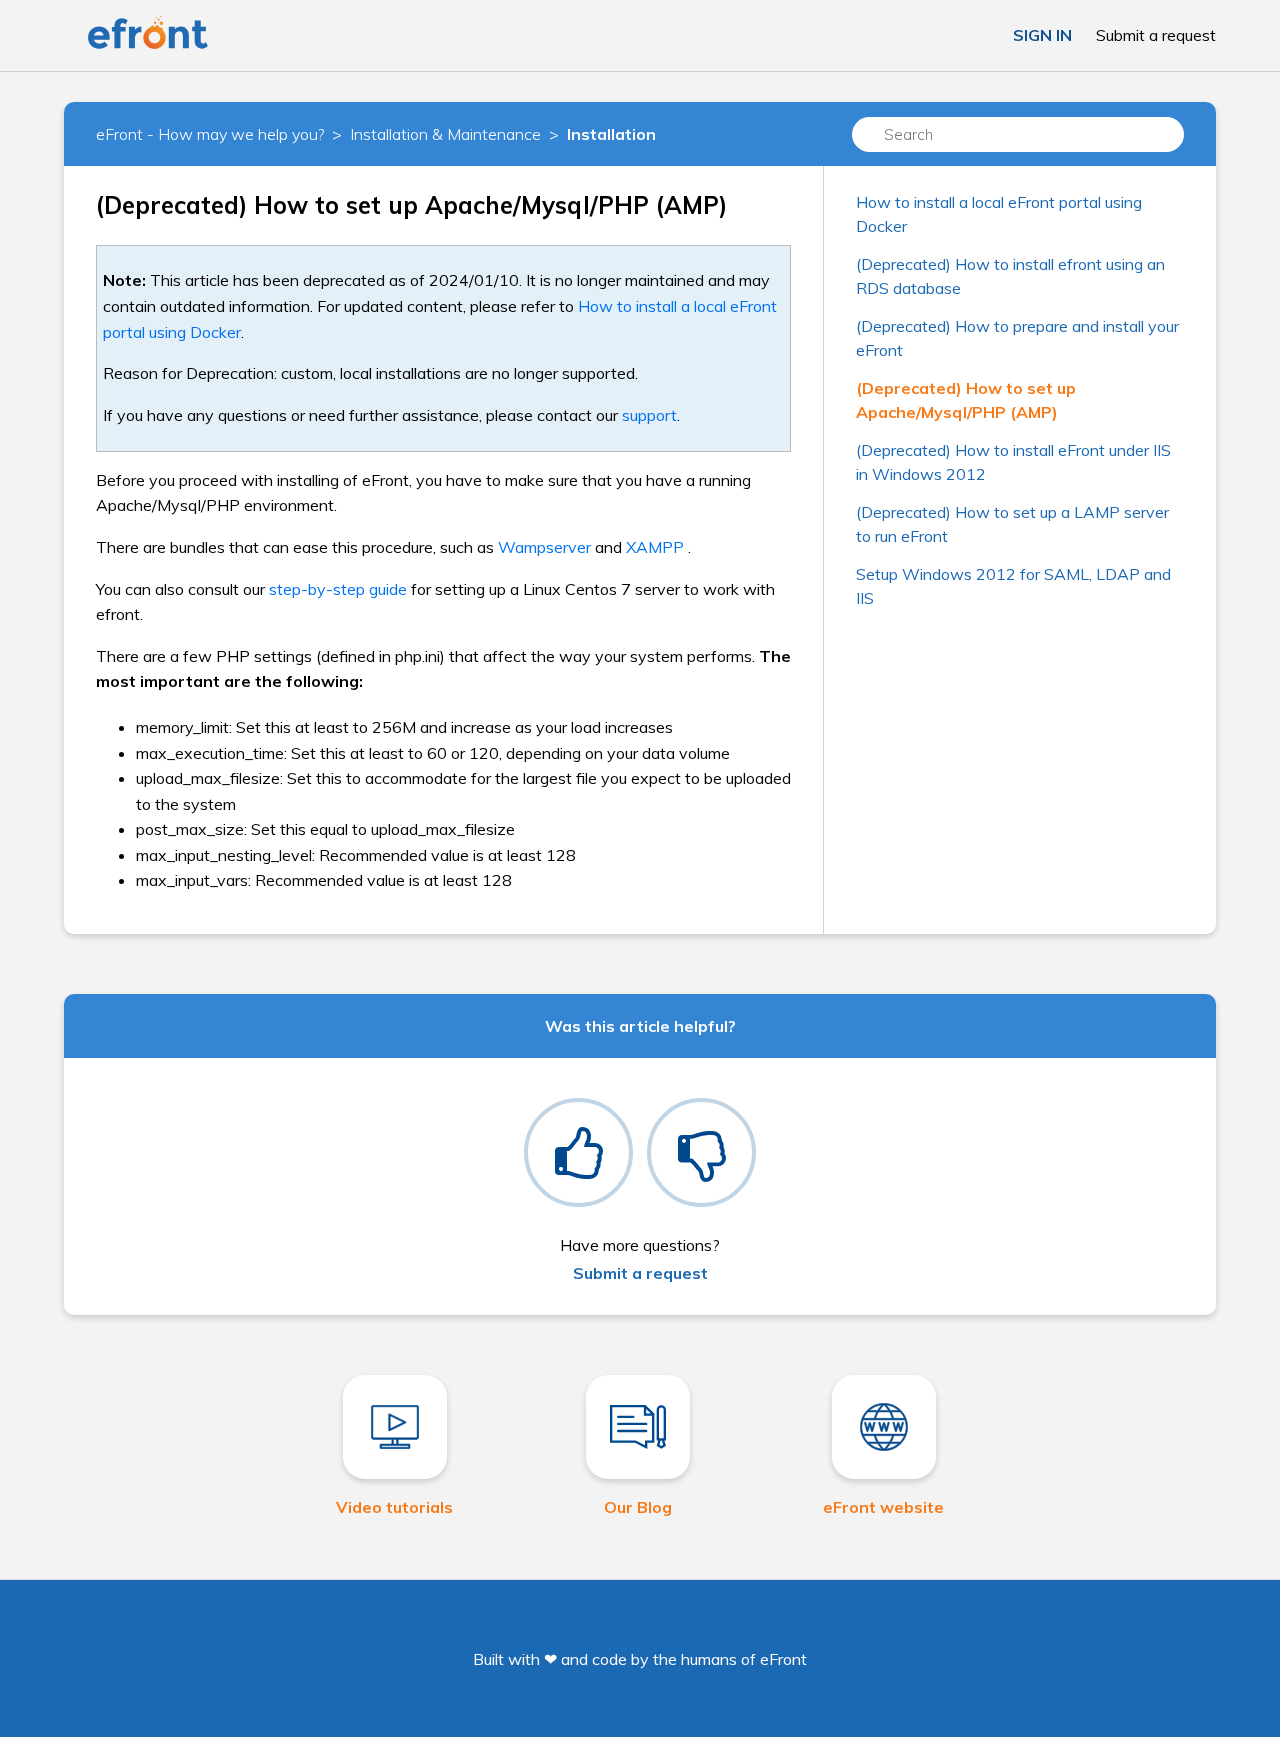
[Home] (148, 45)
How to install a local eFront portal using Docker (999, 214)
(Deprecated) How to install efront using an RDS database (1010, 276)
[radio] (578, 1152)
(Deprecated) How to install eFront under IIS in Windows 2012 (1013, 462)
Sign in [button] (1042, 35)
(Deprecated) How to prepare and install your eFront (1017, 338)
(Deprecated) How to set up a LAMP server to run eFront (1012, 524)
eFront (783, 1659)
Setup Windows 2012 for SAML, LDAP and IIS (1013, 586)
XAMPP (655, 547)
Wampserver (544, 547)
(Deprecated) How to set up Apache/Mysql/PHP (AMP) (966, 400)
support (649, 415)
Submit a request (1156, 35)
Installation (611, 134)
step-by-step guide (338, 589)
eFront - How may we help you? (210, 134)
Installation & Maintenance (445, 134)
